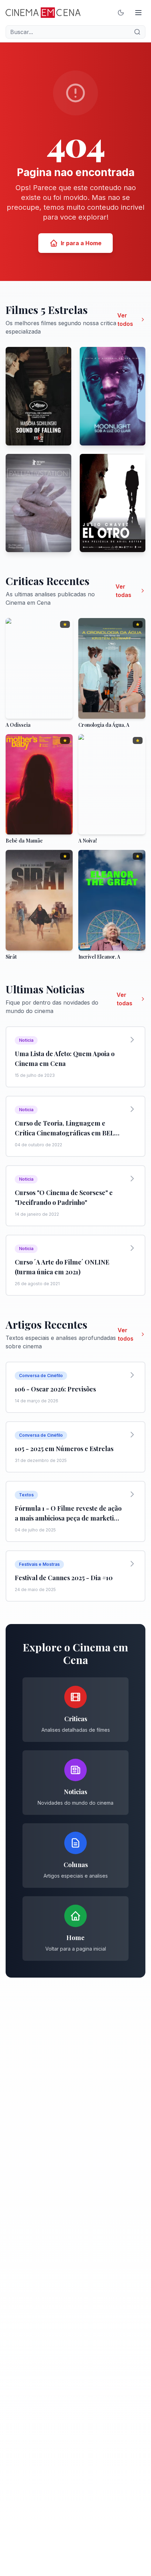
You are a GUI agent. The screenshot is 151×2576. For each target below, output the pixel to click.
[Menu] (138, 13)
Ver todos (125, 320)
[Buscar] (137, 32)
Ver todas (123, 591)
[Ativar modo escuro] (121, 13)
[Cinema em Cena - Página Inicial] (43, 13)
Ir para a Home (81, 243)
